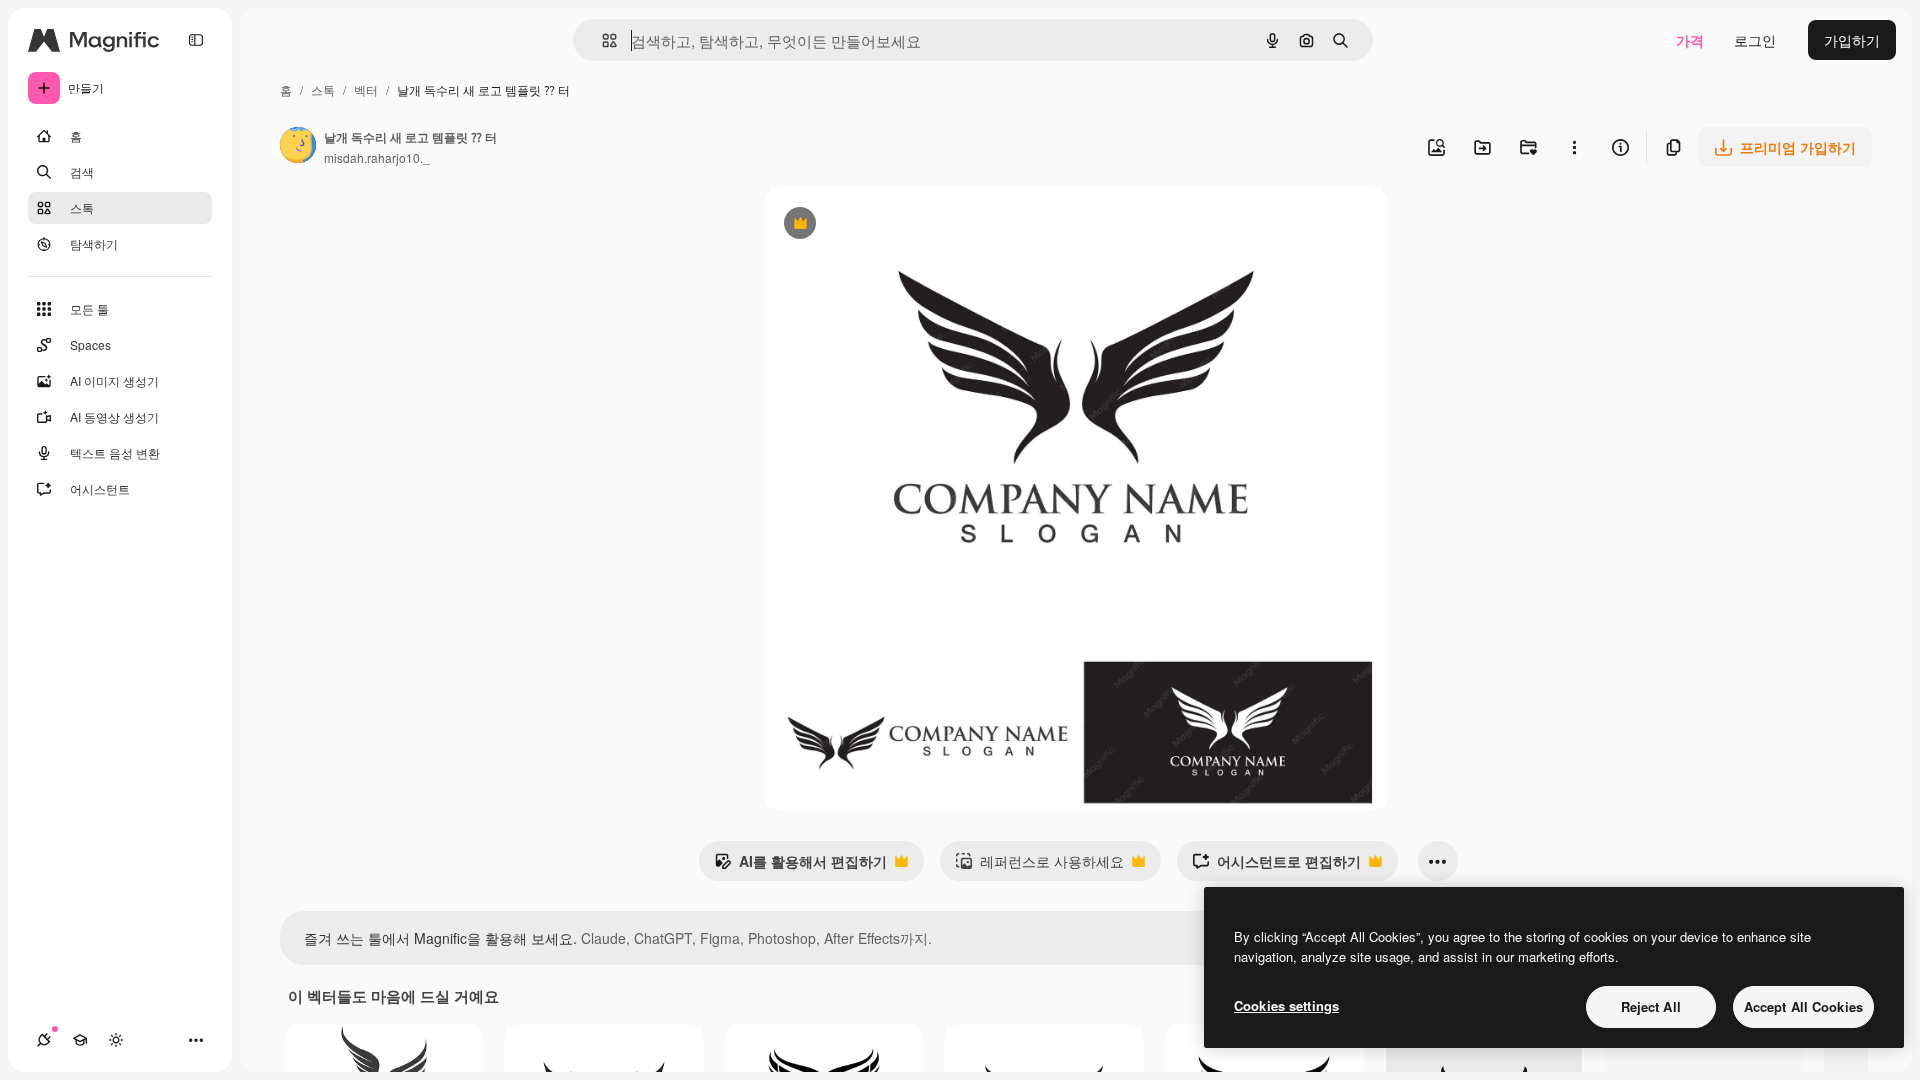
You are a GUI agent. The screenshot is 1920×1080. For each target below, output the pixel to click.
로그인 (1755, 40)
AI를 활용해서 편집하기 (800, 866)
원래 (879, 225)
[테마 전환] (116, 1040)
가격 (1690, 40)
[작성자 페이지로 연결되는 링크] (298, 147)
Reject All (1651, 1006)
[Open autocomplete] (601, 40)
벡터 (366, 89)
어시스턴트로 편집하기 (1276, 866)
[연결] (44, 1040)
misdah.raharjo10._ (377, 157)
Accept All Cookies (1803, 1006)
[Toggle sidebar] (196, 40)
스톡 (323, 89)
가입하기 (1852, 40)
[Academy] (80, 1040)
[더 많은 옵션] (1574, 147)
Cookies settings (1286, 1005)
